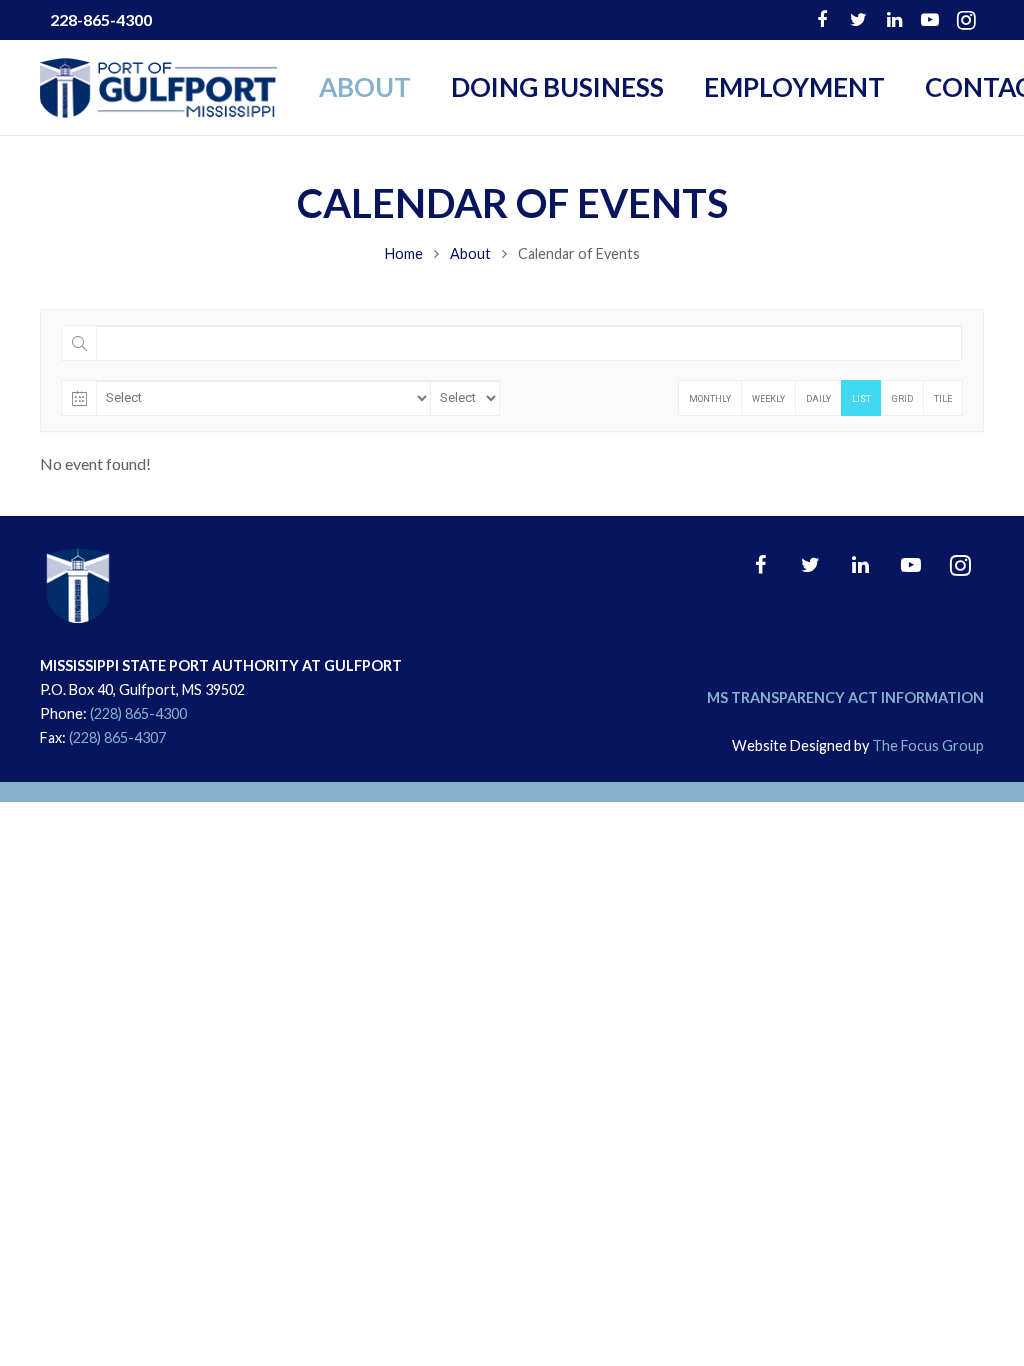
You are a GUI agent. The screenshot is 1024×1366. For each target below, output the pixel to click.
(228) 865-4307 (117, 737)
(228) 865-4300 (138, 713)
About (470, 253)
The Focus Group (928, 745)
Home (404, 253)
